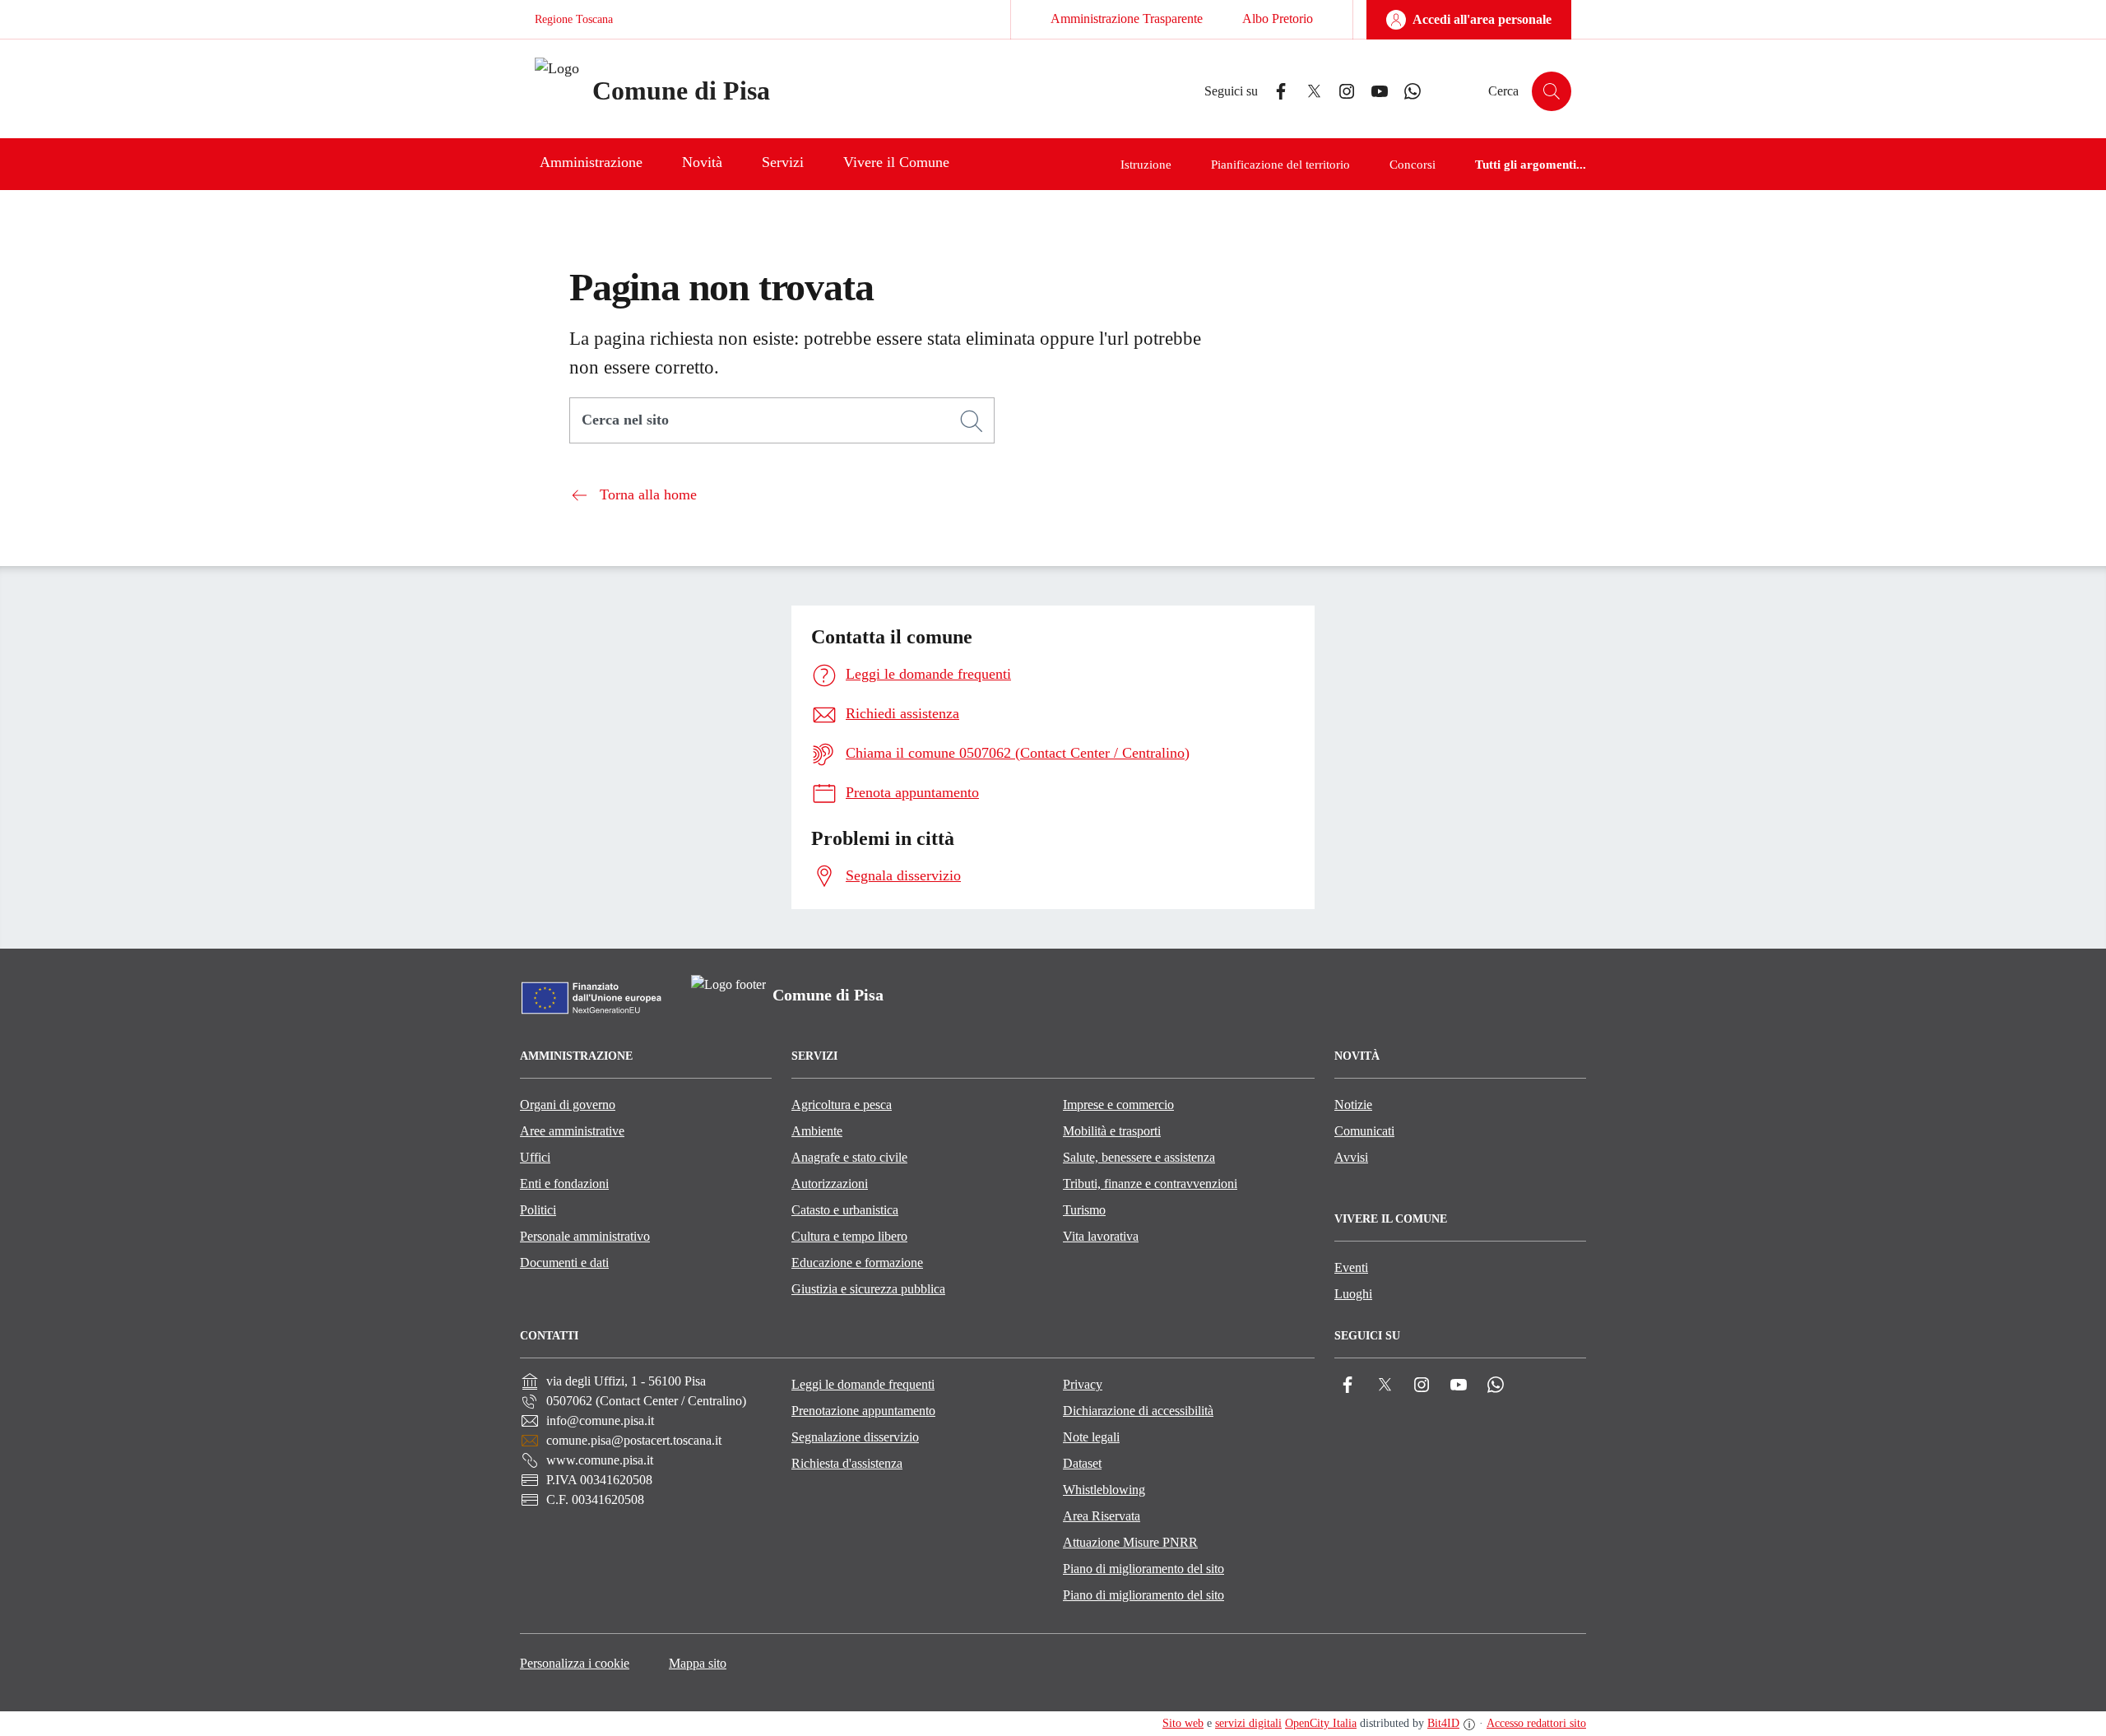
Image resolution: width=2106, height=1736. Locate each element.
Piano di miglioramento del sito (1143, 1569)
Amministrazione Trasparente (1127, 19)
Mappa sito (698, 1663)
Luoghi (1353, 1294)
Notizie (1353, 1105)
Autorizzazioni (830, 1184)
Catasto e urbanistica (845, 1210)
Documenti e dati (564, 1263)
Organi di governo (568, 1105)
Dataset (1082, 1463)
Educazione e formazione (857, 1263)
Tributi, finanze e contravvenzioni (1150, 1184)
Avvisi (1351, 1157)
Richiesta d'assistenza (847, 1463)
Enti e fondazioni (564, 1184)
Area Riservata (1102, 1516)
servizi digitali (1248, 1723)
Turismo (1084, 1210)
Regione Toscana (574, 19)
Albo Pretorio (1278, 19)
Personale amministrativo (585, 1236)
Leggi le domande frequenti (863, 1384)
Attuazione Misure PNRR (1130, 1542)
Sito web (1183, 1723)
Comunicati (1364, 1131)
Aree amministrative (572, 1131)
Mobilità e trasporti (1112, 1131)
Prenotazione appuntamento (863, 1411)
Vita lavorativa (1101, 1236)
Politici (538, 1210)
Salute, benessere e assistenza (1139, 1157)
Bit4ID (1443, 1723)
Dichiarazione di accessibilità (1138, 1411)
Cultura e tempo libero (849, 1236)
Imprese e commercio (1118, 1105)
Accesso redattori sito (1536, 1723)
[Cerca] (972, 421)
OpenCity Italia (1321, 1723)
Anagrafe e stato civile (849, 1157)
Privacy (1083, 1384)
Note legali (1091, 1437)
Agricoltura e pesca (842, 1105)
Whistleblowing (1104, 1490)
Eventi (1351, 1267)
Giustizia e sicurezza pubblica (868, 1289)
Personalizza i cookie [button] (575, 1663)
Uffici (535, 1157)
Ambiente (817, 1131)
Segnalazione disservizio (855, 1437)
